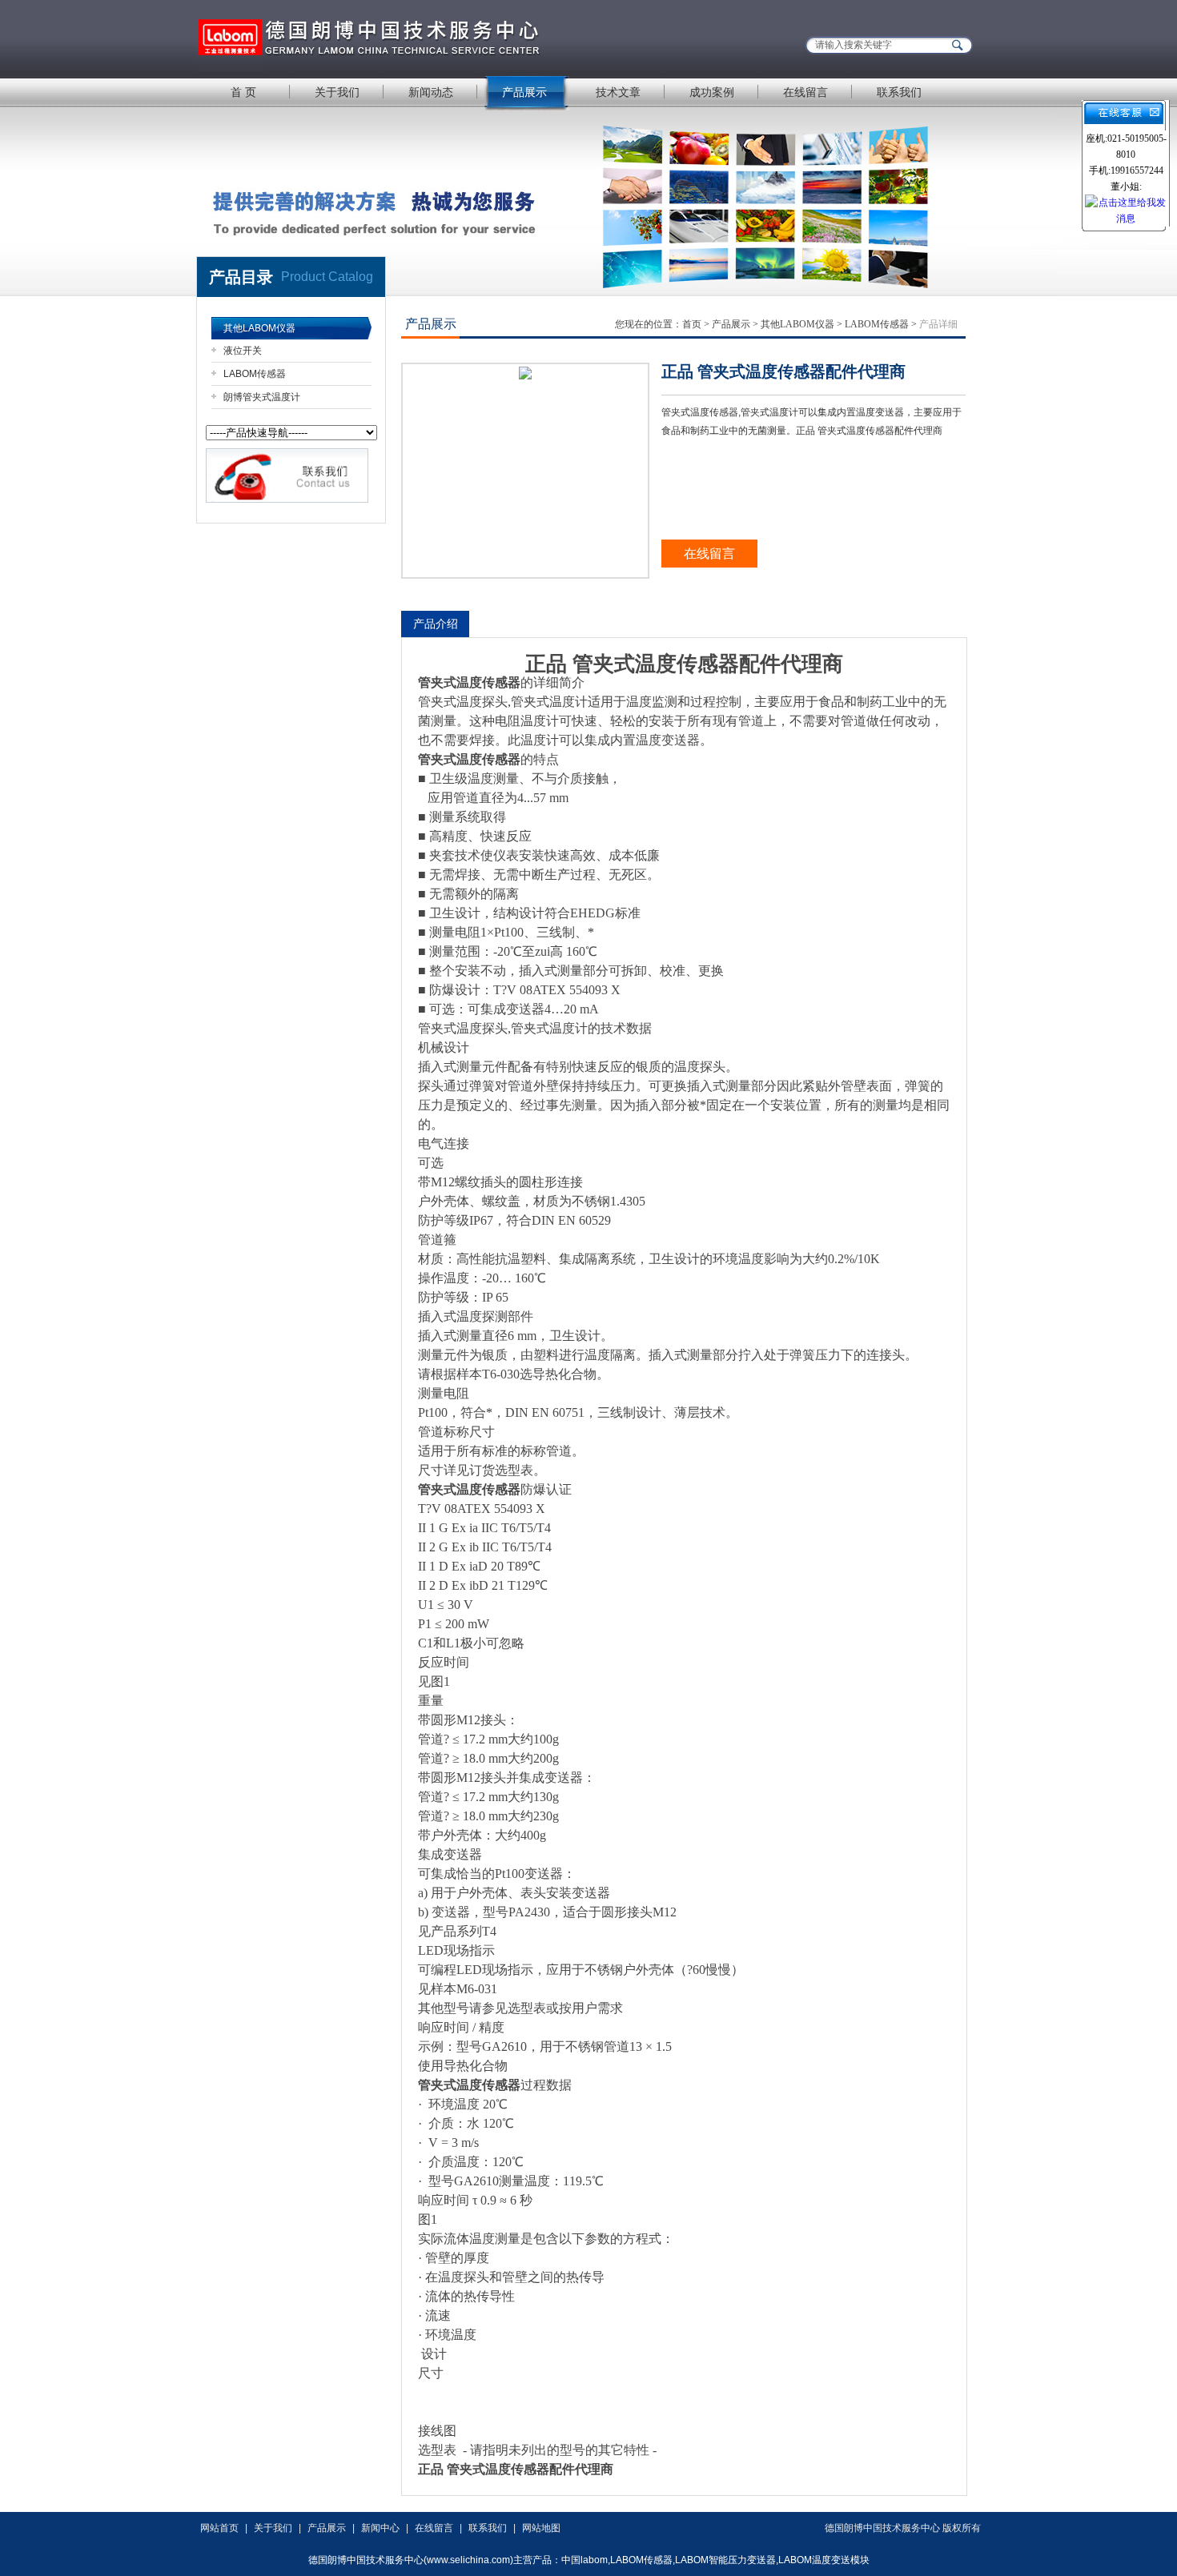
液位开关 (243, 351)
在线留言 (805, 92)
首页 (692, 324)
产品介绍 (436, 624)
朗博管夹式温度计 (262, 397)
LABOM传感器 (255, 374)
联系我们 (899, 92)
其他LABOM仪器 (259, 328)
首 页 (243, 92)
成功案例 (712, 92)
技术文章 (618, 92)
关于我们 (337, 92)
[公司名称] (396, 38)
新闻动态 (431, 92)
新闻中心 (380, 2528)
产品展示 (524, 92)
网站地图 (541, 2528)
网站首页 (219, 2528)
